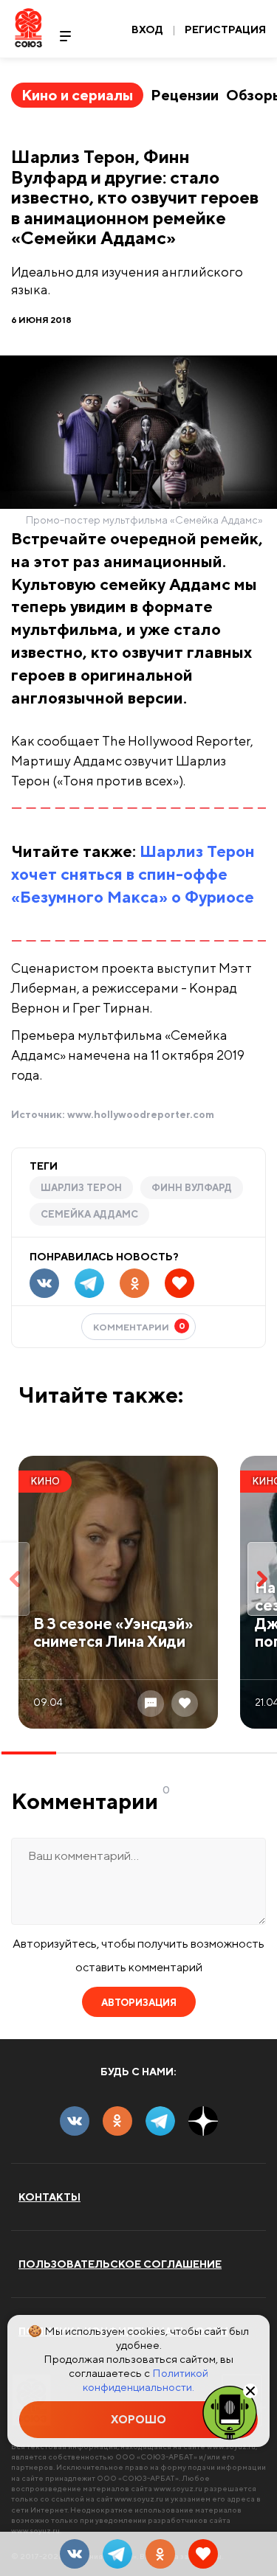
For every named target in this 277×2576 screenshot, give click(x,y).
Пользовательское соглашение (120, 2264)
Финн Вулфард (192, 1188)
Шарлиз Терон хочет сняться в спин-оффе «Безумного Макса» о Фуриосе (133, 874)
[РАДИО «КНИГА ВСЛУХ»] (230, 2412)
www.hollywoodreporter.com (141, 1114)
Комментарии (139, 1326)
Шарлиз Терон (81, 1188)
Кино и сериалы (77, 95)
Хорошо (138, 2419)
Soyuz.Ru (28, 28)
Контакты (49, 2197)
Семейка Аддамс (89, 1214)
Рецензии (185, 95)
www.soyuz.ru (178, 2488)
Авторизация (139, 2003)
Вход (147, 29)
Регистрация (225, 29)
